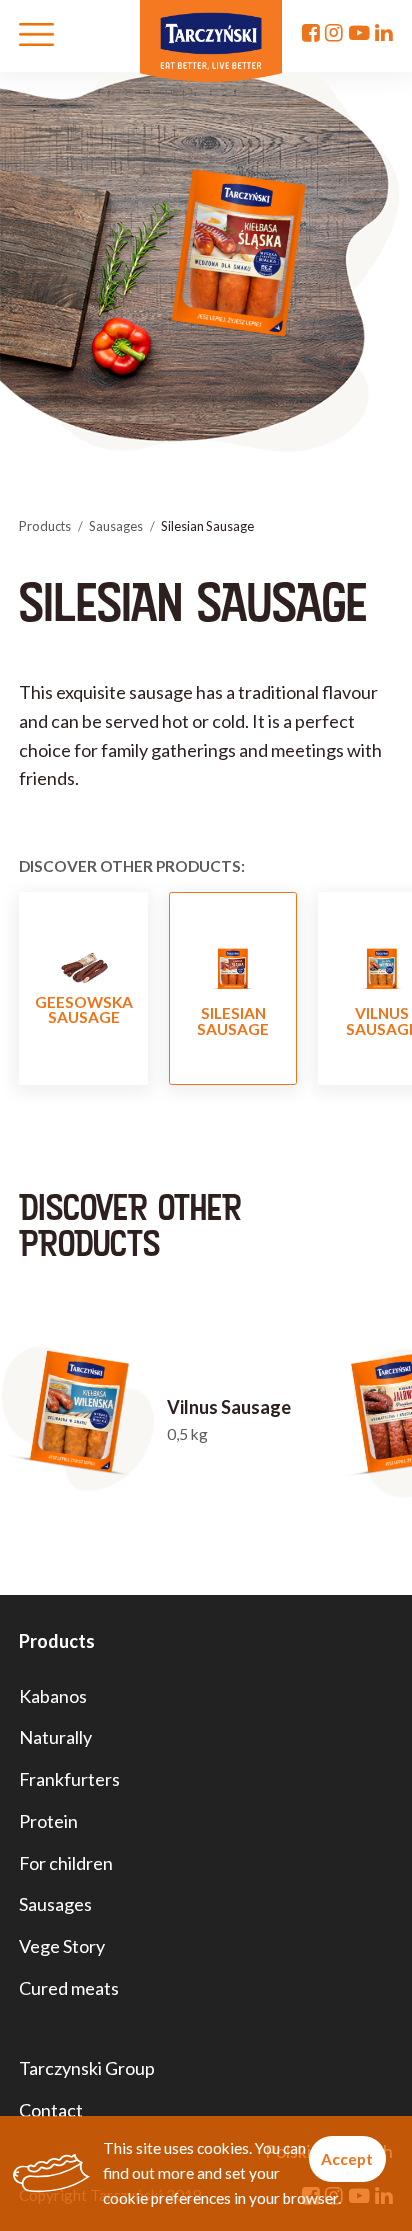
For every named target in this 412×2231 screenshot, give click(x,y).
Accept (347, 2159)
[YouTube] (359, 32)
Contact (51, 2110)
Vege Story (62, 1946)
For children (66, 1863)
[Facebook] (311, 32)
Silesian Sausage (233, 1020)
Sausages (116, 526)
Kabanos (53, 1696)
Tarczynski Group (87, 2068)
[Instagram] (334, 32)
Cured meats (69, 1988)
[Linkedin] (384, 32)
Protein (48, 1821)
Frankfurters (69, 1779)
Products (45, 526)
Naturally (55, 1737)
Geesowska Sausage (84, 1009)
